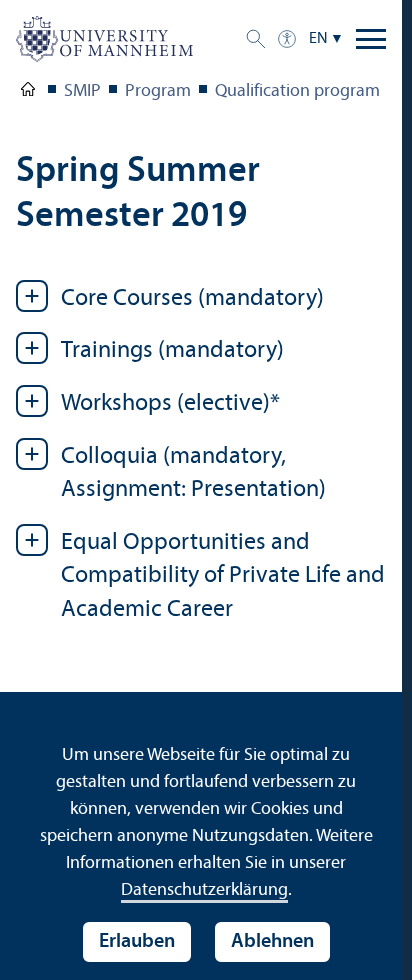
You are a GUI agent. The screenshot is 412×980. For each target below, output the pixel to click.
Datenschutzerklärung (204, 890)
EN (318, 39)
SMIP (82, 91)
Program (158, 91)
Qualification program (297, 91)
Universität (28, 93)
